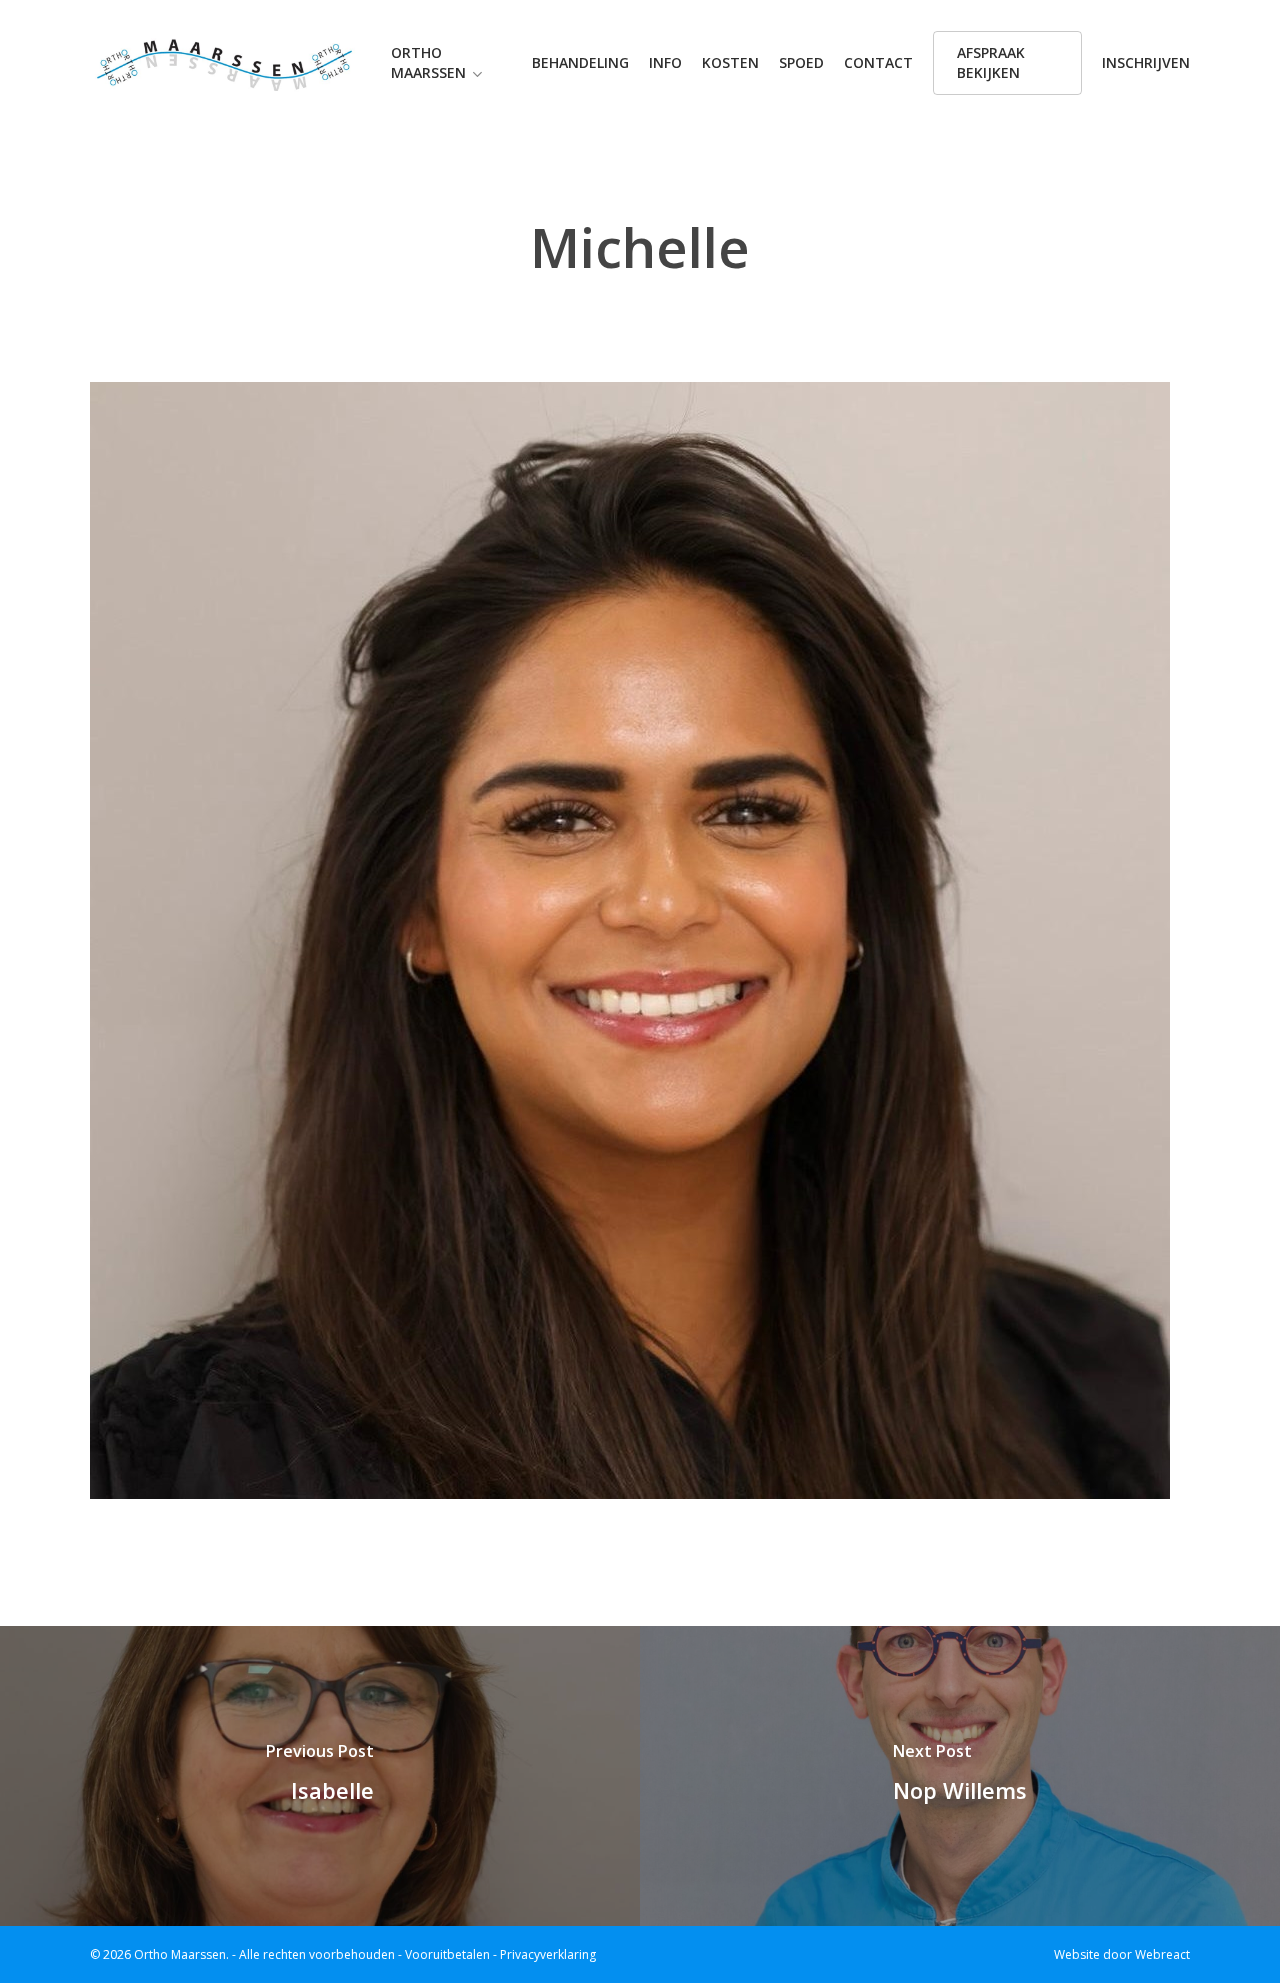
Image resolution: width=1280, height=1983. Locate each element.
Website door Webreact (1122, 1955)
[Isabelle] (320, 1776)
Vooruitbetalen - (452, 1954)
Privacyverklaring (548, 1954)
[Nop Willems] (960, 1776)
